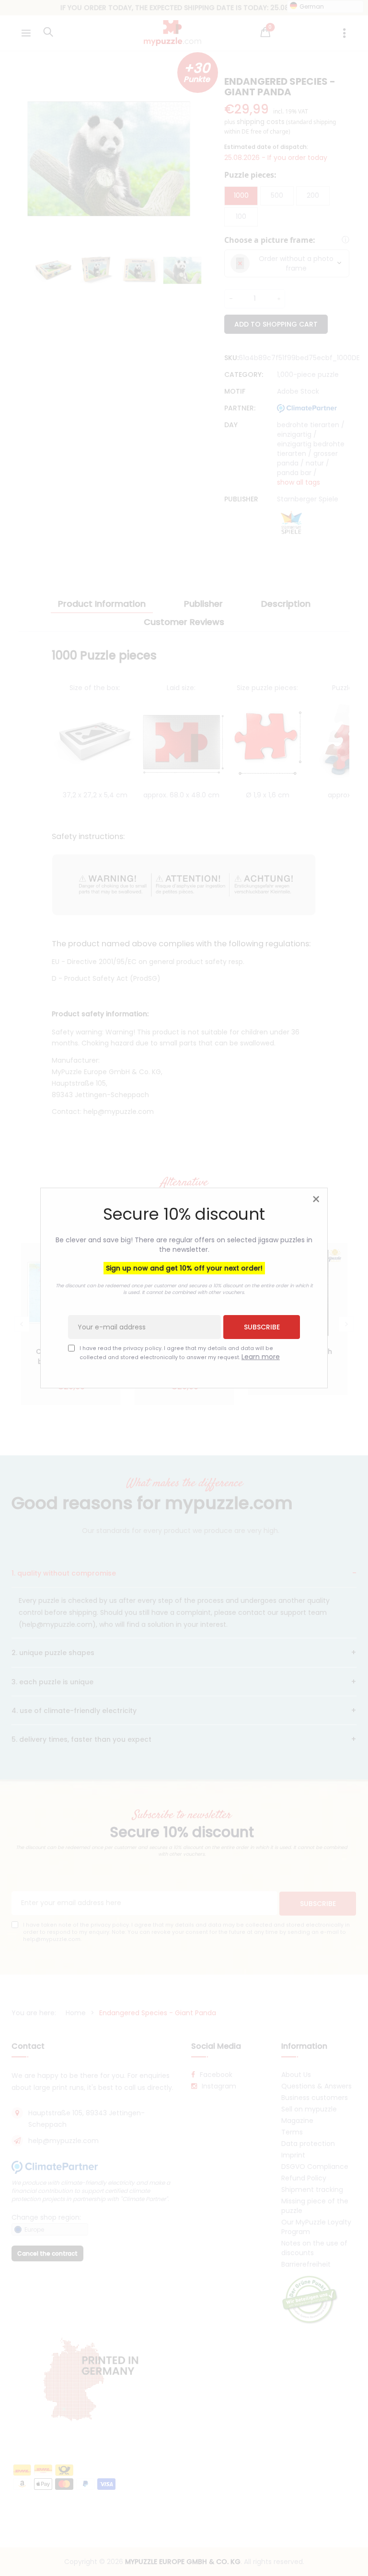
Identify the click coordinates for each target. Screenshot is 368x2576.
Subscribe (262, 1327)
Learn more (261, 1357)
